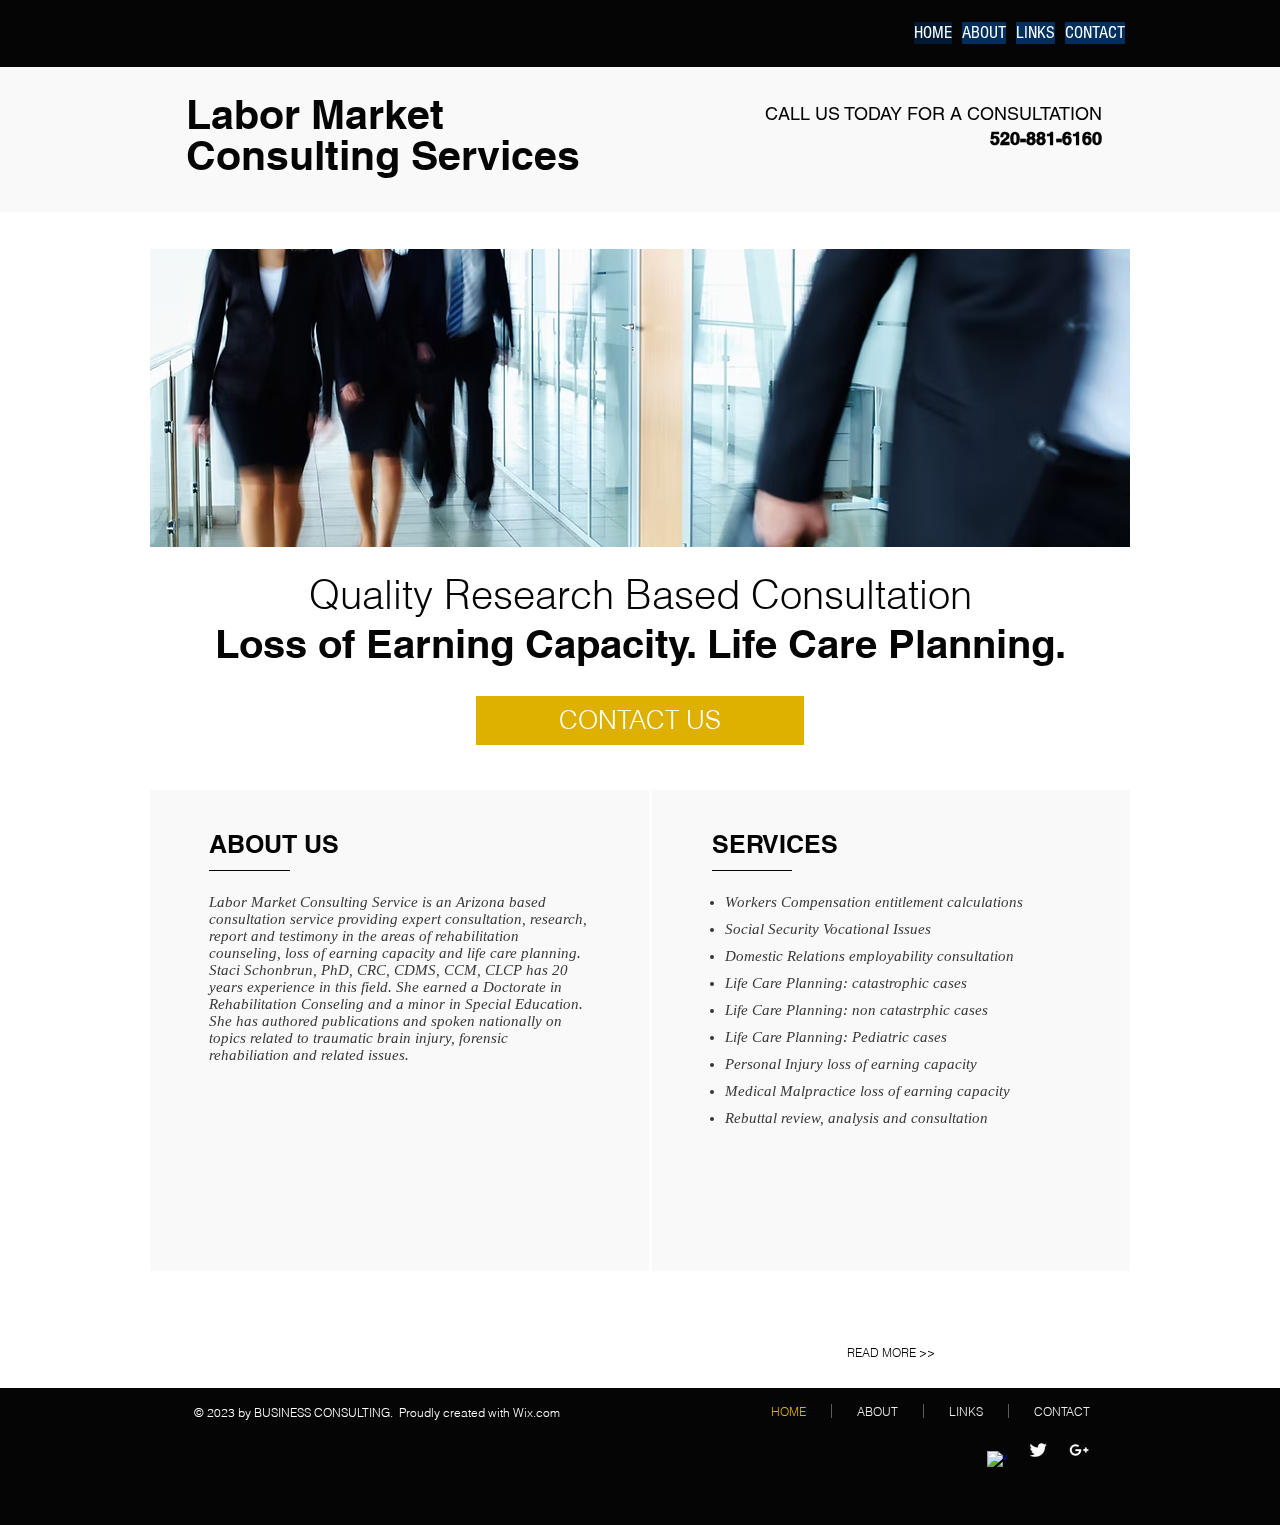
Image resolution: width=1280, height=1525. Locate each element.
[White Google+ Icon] (1079, 1450)
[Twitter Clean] (1038, 1450)
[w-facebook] (997, 1461)
